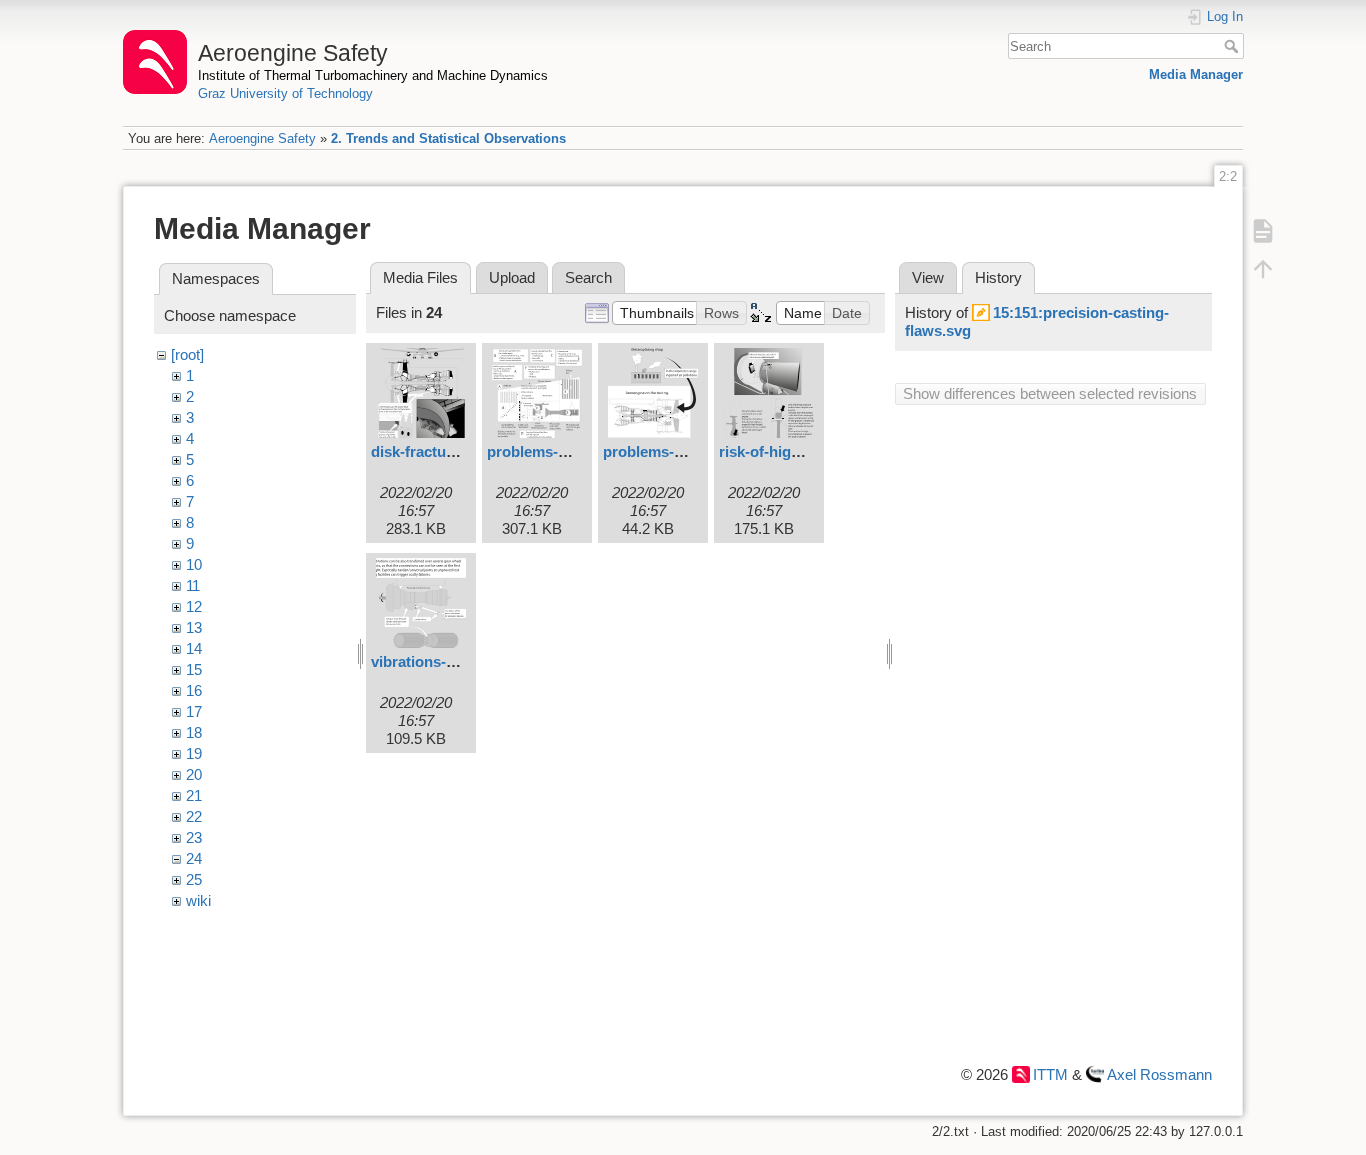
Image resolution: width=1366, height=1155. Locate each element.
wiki (198, 900)
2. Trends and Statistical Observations (448, 138)
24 (194, 858)
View (928, 277)
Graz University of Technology (285, 93)
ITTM (1050, 1074)
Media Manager (1196, 74)
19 (194, 753)
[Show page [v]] (1263, 230)
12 (194, 606)
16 (194, 690)
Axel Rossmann (1159, 1074)
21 (194, 795)
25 (194, 879)
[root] (187, 354)
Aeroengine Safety (262, 138)
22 (194, 816)
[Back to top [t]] (1263, 268)
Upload (512, 277)
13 (194, 627)
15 (194, 669)
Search (1233, 46)
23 (194, 837)
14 (194, 648)
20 (194, 774)
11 (193, 585)
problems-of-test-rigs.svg (691, 451)
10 (194, 564)
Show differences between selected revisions (1050, 393)
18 (194, 732)
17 (194, 711)
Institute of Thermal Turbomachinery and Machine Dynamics (373, 75)
